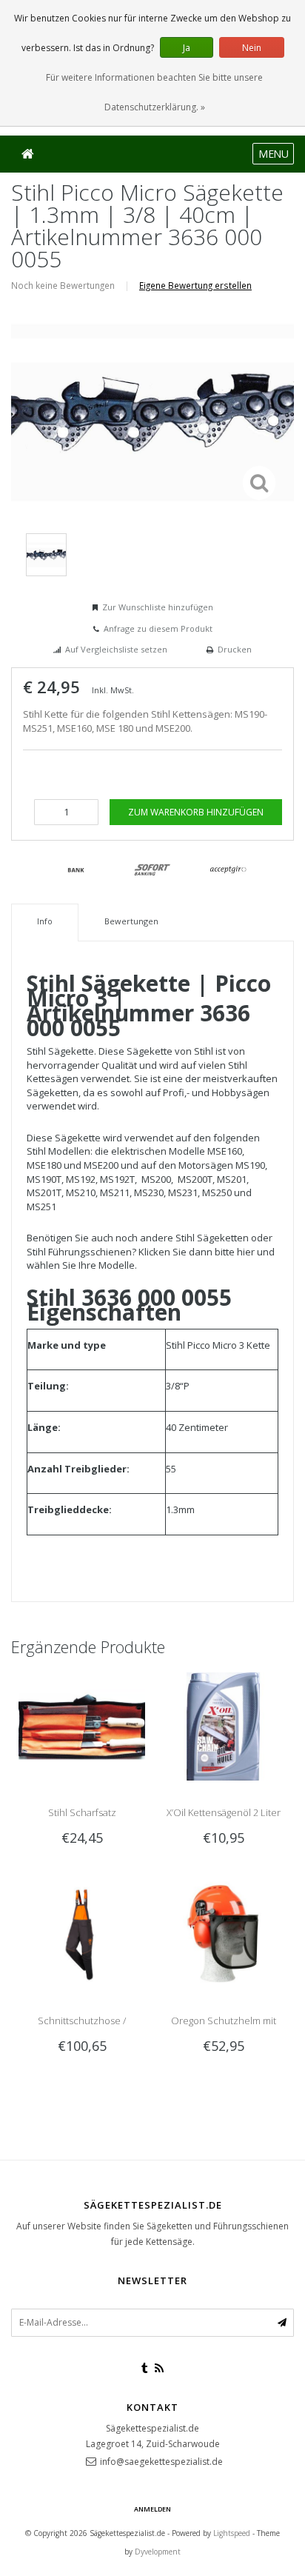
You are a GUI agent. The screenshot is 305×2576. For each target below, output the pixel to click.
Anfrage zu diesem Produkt (158, 628)
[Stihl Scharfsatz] (82, 1726)
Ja (187, 48)
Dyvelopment (158, 2552)
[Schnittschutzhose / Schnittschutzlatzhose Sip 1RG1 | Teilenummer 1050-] (82, 1934)
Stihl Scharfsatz (82, 1812)
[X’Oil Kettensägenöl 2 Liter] (223, 1726)
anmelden (152, 2509)
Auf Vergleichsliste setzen (116, 649)
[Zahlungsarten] (76, 870)
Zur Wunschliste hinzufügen (158, 607)
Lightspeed (232, 2533)
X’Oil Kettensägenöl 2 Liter (224, 1812)
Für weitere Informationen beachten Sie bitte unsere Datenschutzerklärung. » (154, 92)
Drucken (235, 649)
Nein (252, 48)
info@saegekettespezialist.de (161, 2462)
